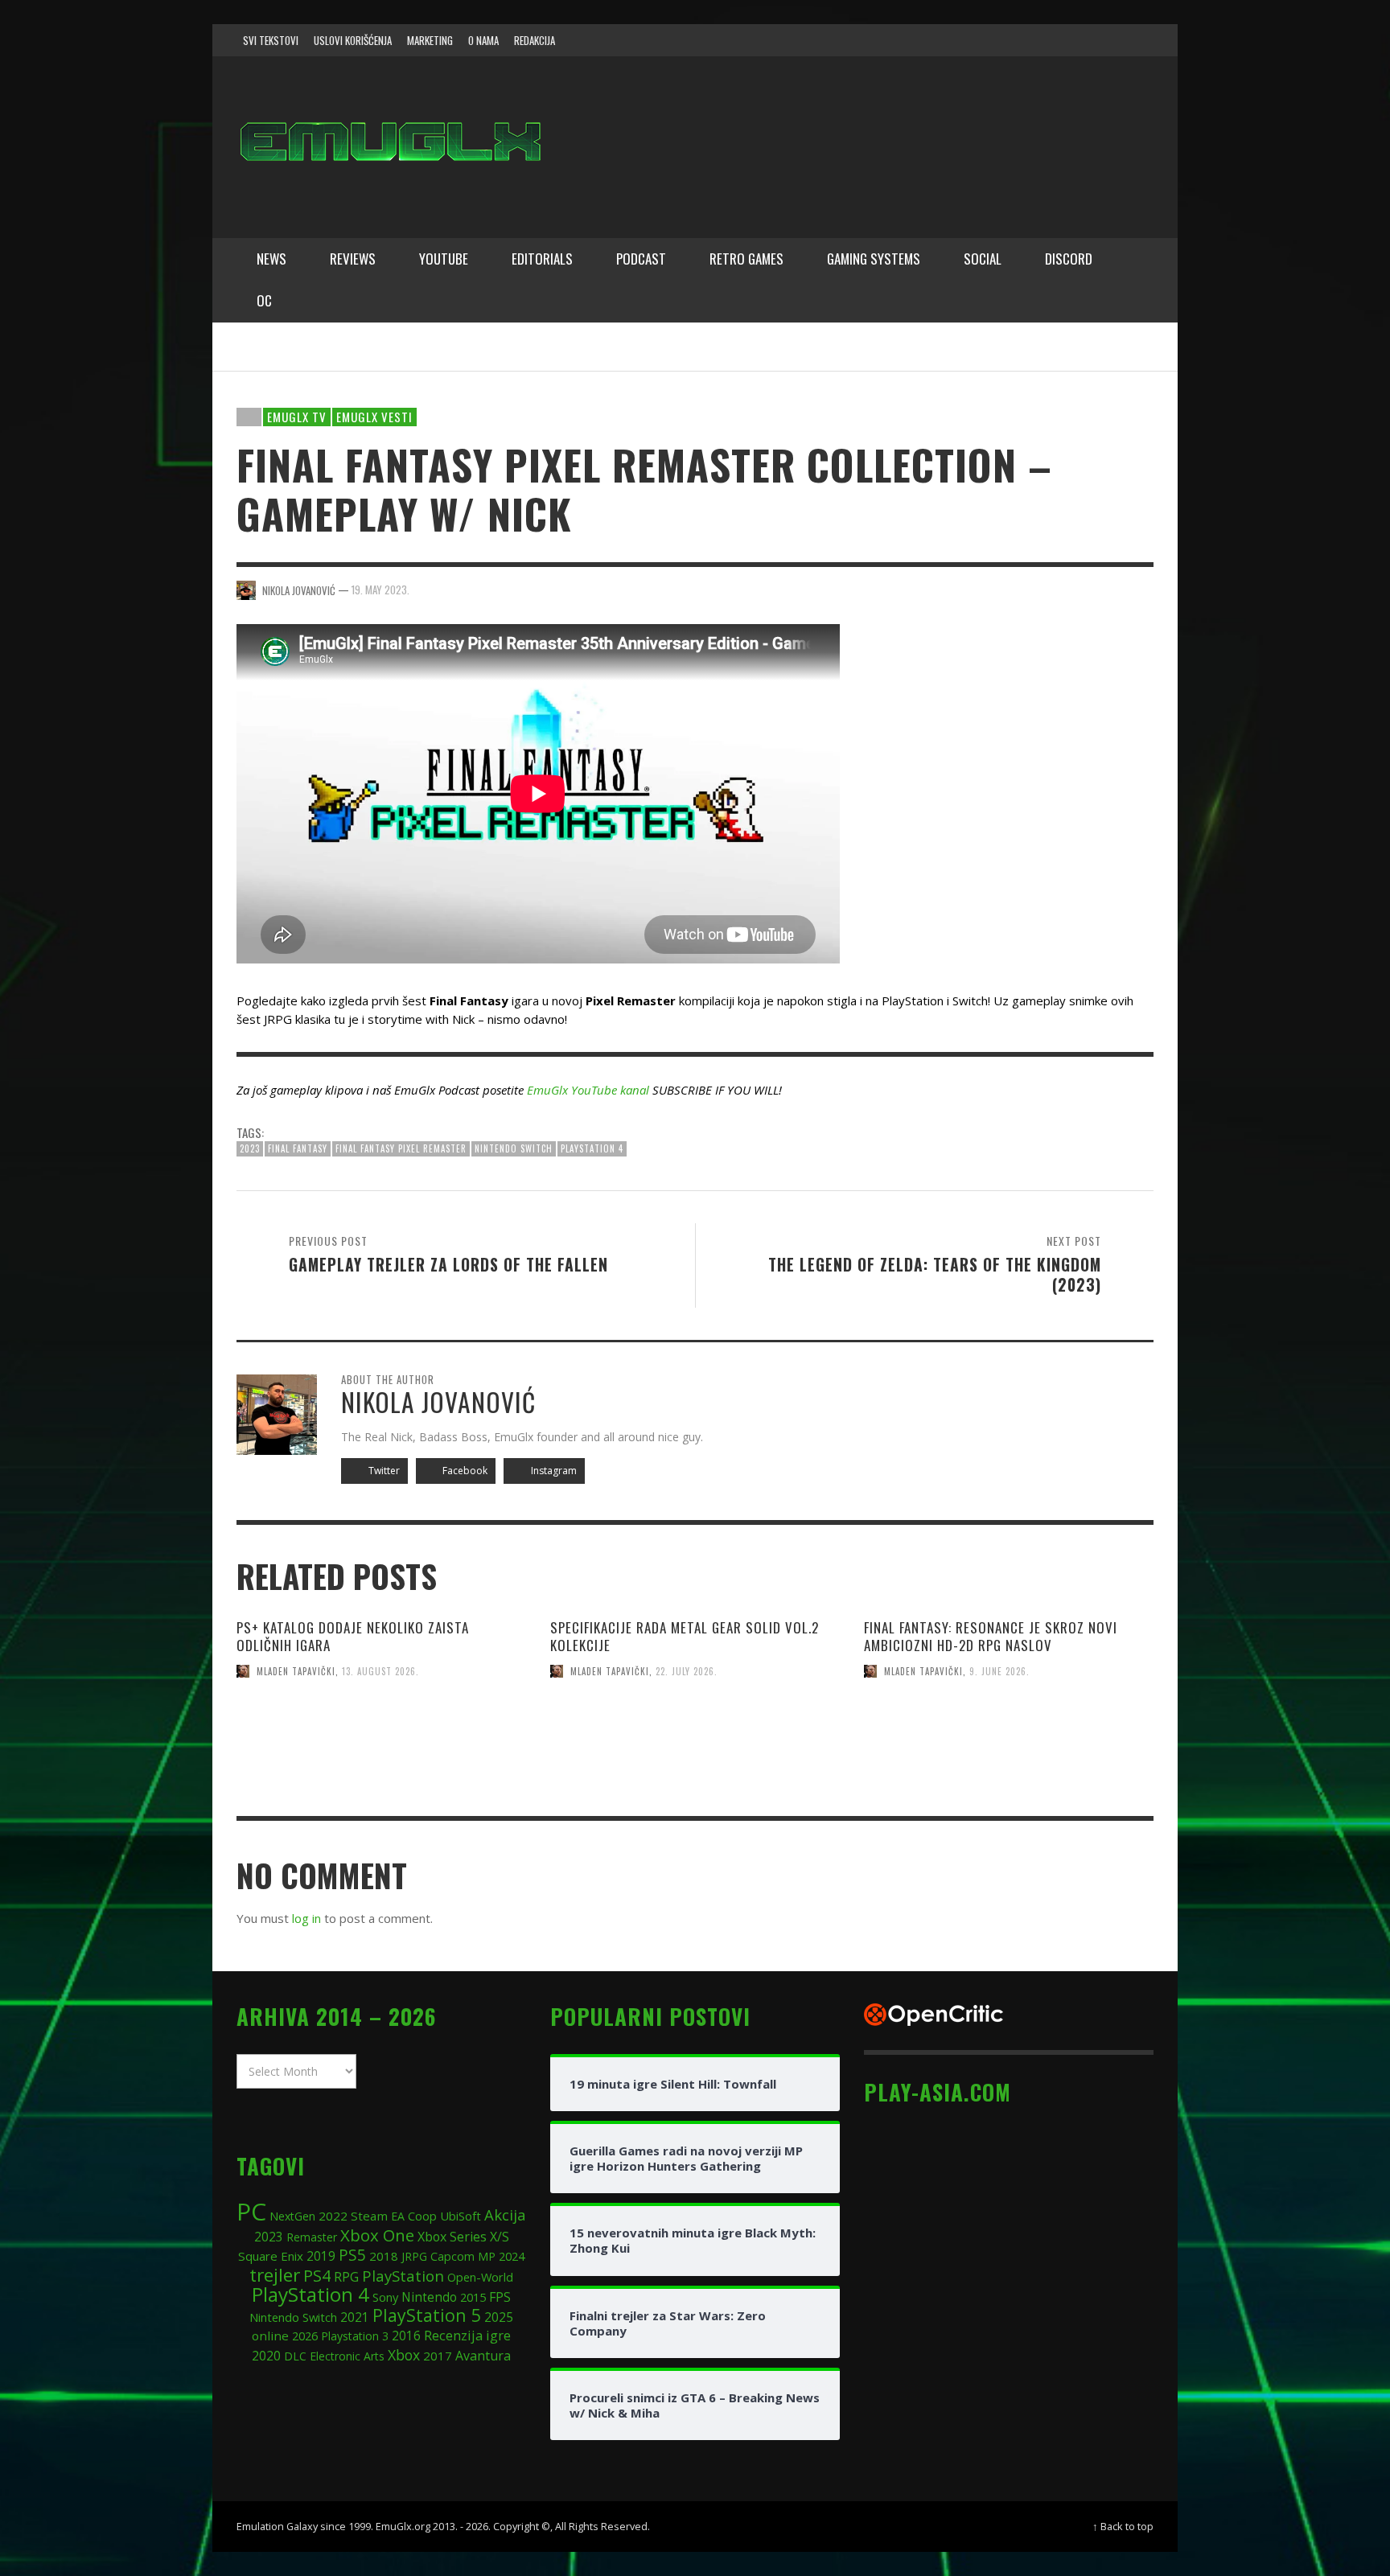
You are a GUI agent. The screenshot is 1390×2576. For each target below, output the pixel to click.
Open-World (480, 2277)
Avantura (483, 2356)
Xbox (404, 2355)
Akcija (505, 2214)
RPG (346, 2277)
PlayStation (403, 2276)
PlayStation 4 (592, 1148)
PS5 (352, 2255)
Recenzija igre (467, 2335)
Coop (422, 2216)
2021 (355, 2317)
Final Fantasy (298, 1148)
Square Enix (271, 2256)
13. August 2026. (380, 1671)
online (270, 2336)
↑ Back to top (1123, 2526)
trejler (275, 2275)
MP (487, 2256)
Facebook (464, 1471)
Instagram (553, 1471)
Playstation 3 (355, 2336)
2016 (406, 2336)
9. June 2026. (999, 1671)
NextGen (292, 2216)
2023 (250, 1148)
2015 (473, 2297)
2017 (438, 2356)
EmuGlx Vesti (374, 417)
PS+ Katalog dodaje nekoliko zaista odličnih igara (353, 1636)
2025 (499, 2317)
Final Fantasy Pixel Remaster (401, 1148)
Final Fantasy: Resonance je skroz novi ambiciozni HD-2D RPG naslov (991, 1636)
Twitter (383, 1471)
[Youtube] (1104, 40)
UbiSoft (461, 2216)
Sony (385, 2297)
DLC (295, 2356)
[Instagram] (1043, 40)
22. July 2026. (687, 1671)
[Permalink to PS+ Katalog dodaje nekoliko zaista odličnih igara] (381, 1769)
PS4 (317, 2276)
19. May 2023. (380, 590)
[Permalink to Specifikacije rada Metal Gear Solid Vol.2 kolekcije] (695, 1779)
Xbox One (377, 2235)
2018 (384, 2256)
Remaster (312, 2237)
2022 (333, 2216)
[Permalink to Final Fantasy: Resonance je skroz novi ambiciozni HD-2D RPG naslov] (1009, 1769)
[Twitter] (1074, 40)
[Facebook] (1012, 40)
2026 (305, 2336)
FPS (500, 2297)
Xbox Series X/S (463, 2237)
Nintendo (429, 2297)
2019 (321, 2256)
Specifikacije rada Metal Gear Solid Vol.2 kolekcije (685, 1636)
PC (251, 2211)
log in (306, 1918)
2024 (512, 2256)
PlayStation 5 (427, 2315)
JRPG (414, 2256)
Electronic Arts (347, 2356)
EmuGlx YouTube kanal (588, 1090)
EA (398, 2216)
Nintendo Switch (514, 1148)
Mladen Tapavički (296, 1671)
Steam (369, 2216)
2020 (266, 2356)
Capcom (452, 2256)
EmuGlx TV (297, 417)
